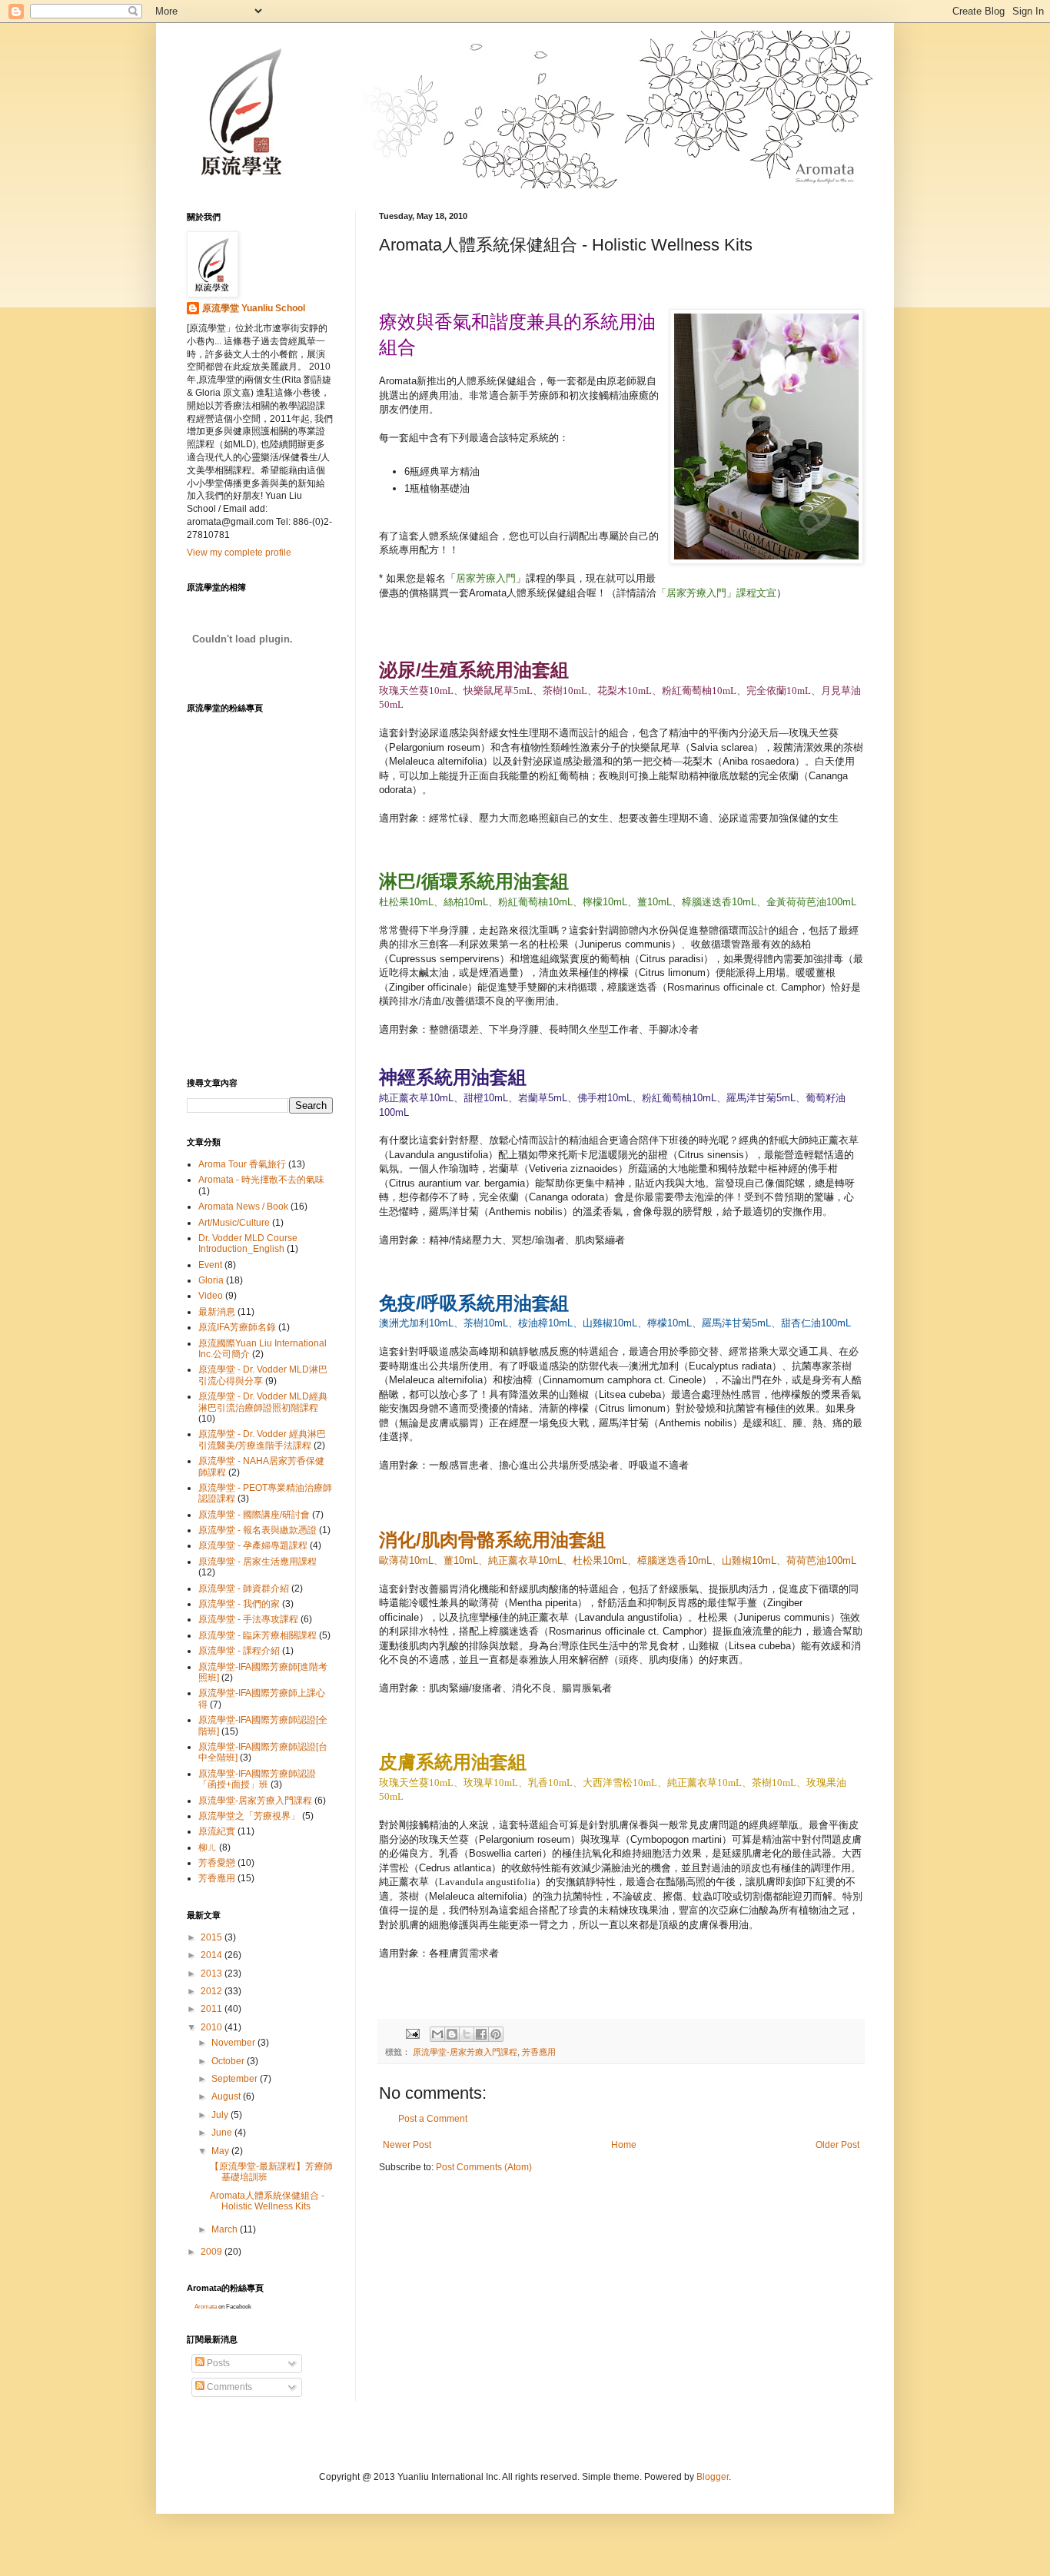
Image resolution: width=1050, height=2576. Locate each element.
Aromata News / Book (243, 1207)
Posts (217, 2363)
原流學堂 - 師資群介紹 (244, 1588)
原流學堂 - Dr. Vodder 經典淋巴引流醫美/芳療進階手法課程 (262, 1439)
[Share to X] (467, 2034)
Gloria (211, 1280)
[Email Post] (412, 2033)
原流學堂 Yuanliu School (254, 308)
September (236, 2079)
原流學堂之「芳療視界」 (249, 1816)
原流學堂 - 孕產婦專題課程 (253, 1545)
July (221, 2115)
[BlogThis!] (452, 2034)
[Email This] (437, 2034)
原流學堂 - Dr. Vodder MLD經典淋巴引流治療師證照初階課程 (263, 1402)
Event (210, 1265)
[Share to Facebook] (481, 2034)
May (221, 2151)
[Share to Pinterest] (496, 2034)
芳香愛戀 (217, 1863)
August (227, 2096)
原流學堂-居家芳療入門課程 (465, 2052)
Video (211, 1296)
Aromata (206, 2307)
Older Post (837, 2145)
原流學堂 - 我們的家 (239, 1604)
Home (624, 2145)
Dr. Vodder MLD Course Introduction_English (248, 1243)
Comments (228, 2387)
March (226, 2229)
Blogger (713, 2477)
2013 (213, 1973)
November (234, 2043)
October (229, 2061)
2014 (213, 1955)
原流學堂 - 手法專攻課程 (248, 1619)
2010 (213, 2027)
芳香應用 (539, 2052)
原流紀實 (217, 1831)
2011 (213, 2009)
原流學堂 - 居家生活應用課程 (258, 1562)
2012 (213, 1991)
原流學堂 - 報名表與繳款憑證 (258, 1530)
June (223, 2133)
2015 (213, 1937)
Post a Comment (433, 2119)
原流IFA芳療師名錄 (237, 1327)
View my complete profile (239, 553)
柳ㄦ (208, 1847)
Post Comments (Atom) (484, 2167)
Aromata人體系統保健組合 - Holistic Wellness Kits (267, 2201)
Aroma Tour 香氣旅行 (242, 1164)
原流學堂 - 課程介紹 (239, 1651)
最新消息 (217, 1312)
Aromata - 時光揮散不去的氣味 (261, 1180)
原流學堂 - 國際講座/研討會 (254, 1515)
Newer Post (407, 2145)
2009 (213, 2252)
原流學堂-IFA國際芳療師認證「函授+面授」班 (257, 1779)
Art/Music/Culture (234, 1223)
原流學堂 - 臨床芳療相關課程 (258, 1635)
